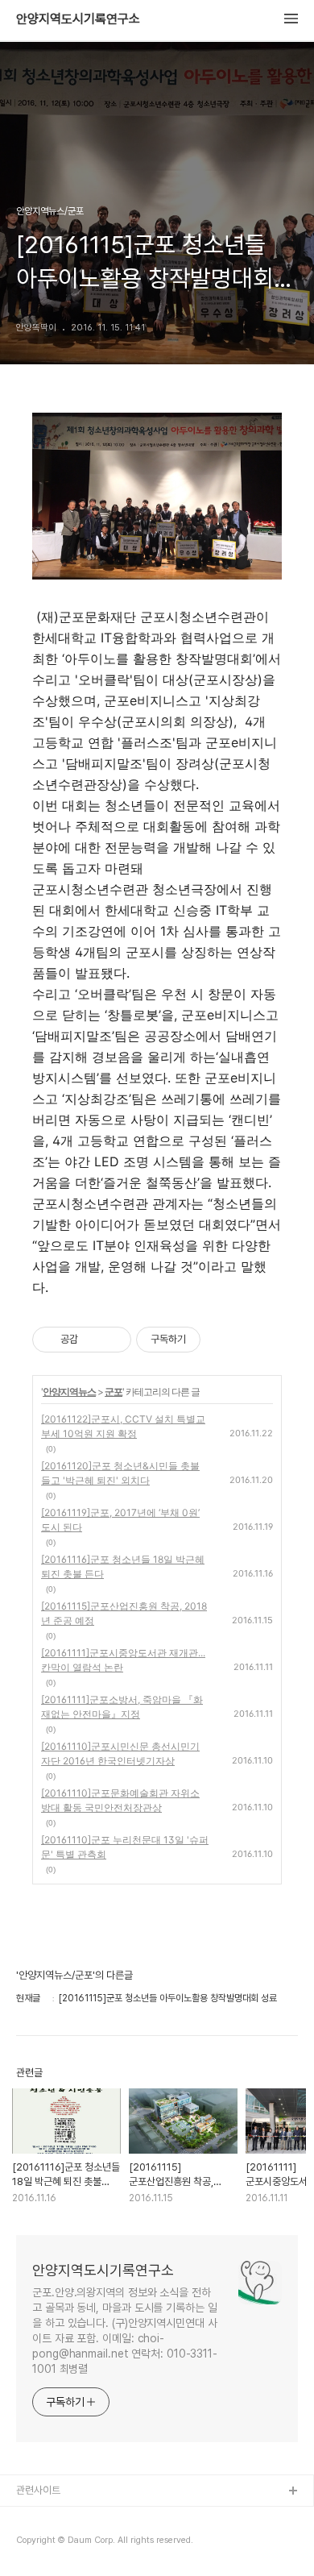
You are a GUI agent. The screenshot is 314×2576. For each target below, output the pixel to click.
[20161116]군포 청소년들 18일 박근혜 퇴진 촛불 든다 (123, 1566)
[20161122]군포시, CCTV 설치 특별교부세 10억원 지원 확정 (123, 1426)
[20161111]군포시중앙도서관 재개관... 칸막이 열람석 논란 (123, 1660)
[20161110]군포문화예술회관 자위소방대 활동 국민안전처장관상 (120, 1800)
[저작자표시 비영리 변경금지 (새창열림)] (222, 1340)
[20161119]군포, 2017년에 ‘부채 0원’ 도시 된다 (120, 1520)
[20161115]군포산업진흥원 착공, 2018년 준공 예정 (124, 1613)
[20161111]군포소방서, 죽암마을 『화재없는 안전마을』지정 (122, 1707)
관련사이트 (38, 2490)
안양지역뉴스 (69, 1392)
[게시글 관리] (113, 1340)
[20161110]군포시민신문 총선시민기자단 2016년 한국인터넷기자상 (120, 1753)
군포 (114, 1392)
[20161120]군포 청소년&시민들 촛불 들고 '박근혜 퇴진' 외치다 (120, 1473)
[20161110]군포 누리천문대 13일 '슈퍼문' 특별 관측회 (125, 1847)
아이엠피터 (39, 2518)
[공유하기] (93, 1340)
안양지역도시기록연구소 (78, 19)
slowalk (35, 2543)
